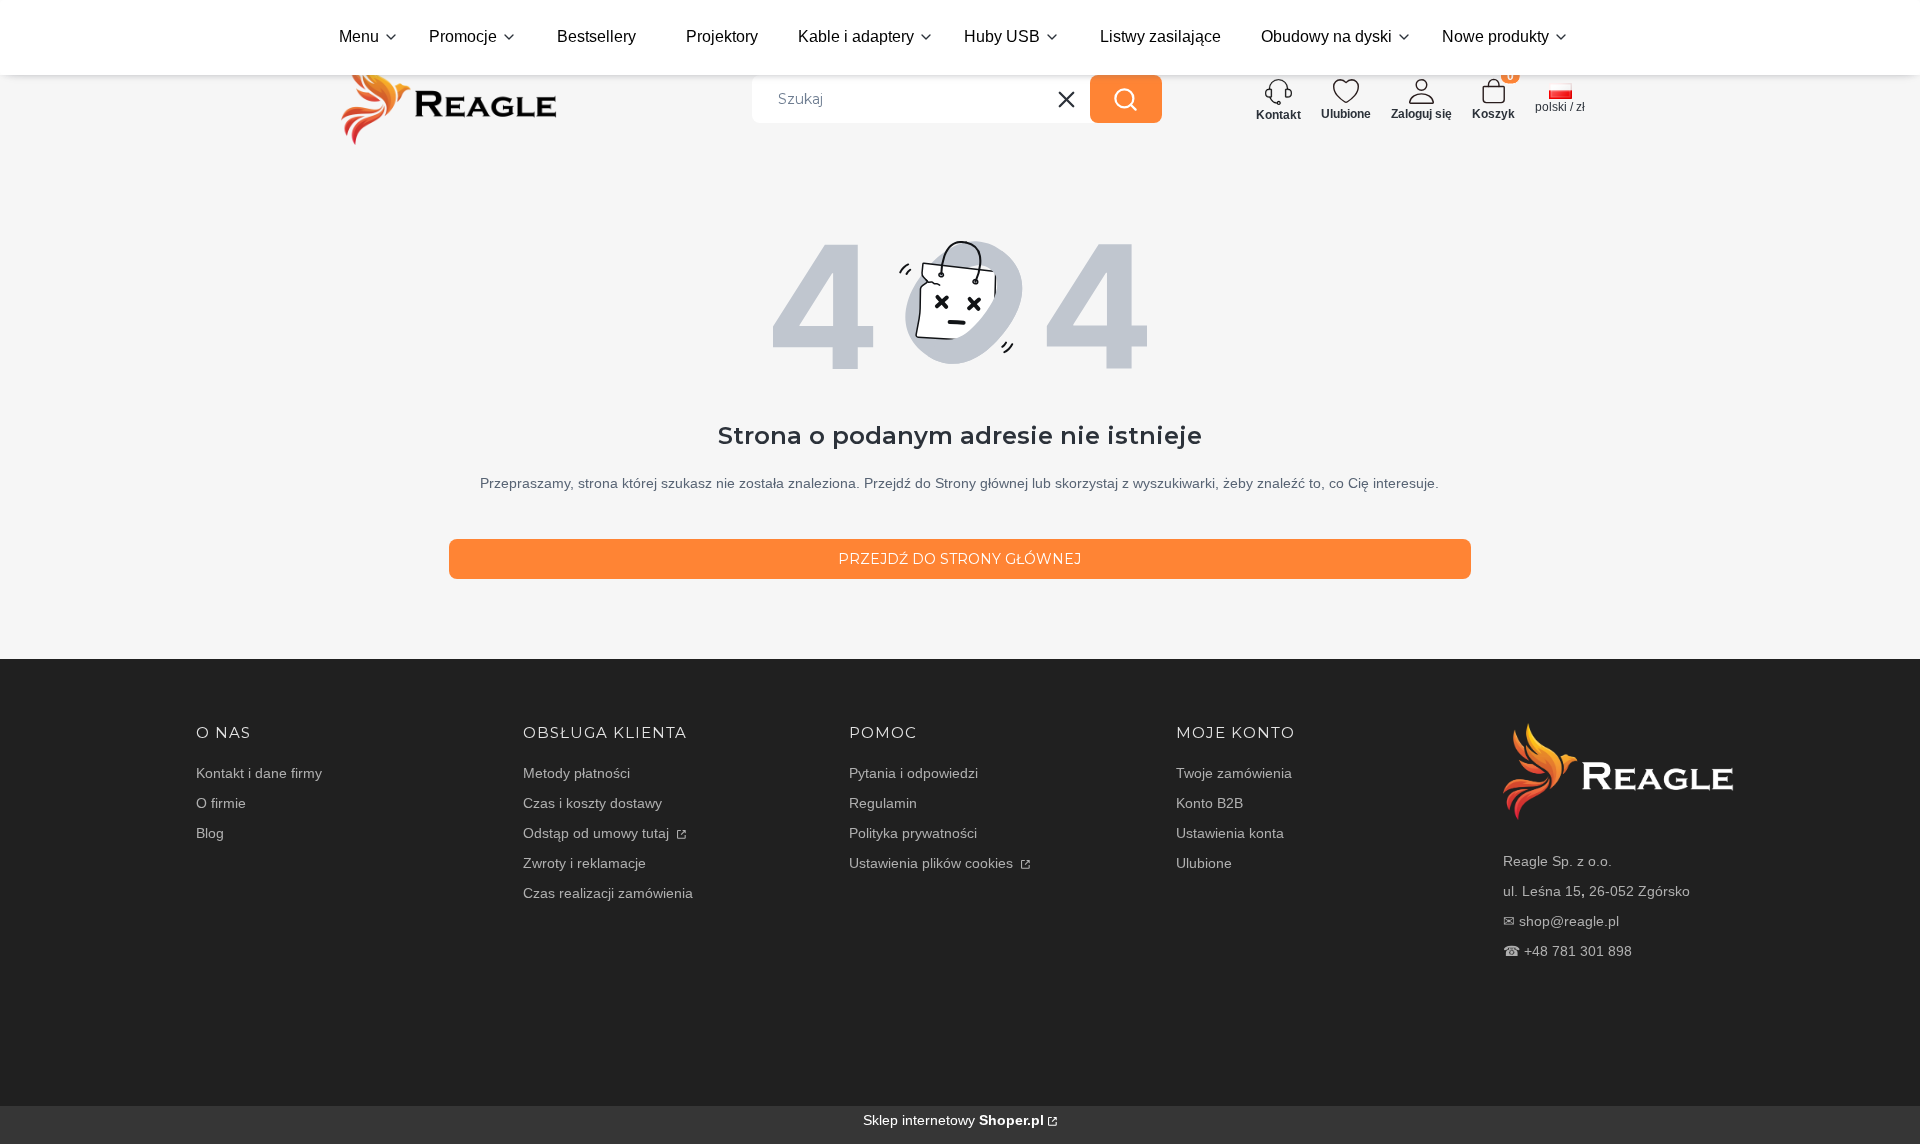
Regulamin (883, 803)
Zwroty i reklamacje (584, 863)
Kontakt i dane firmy (259, 773)
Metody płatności (576, 773)
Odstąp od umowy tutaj (598, 833)
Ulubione (1204, 863)
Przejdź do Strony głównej (959, 559)
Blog (210, 833)
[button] (1126, 99)
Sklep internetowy (953, 1120)
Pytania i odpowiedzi (913, 773)
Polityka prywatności (913, 833)
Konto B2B (1209, 803)
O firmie (221, 803)
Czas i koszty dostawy (592, 803)
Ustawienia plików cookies (933, 863)
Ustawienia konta (1230, 833)
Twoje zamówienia (1234, 773)
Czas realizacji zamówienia (608, 893)
